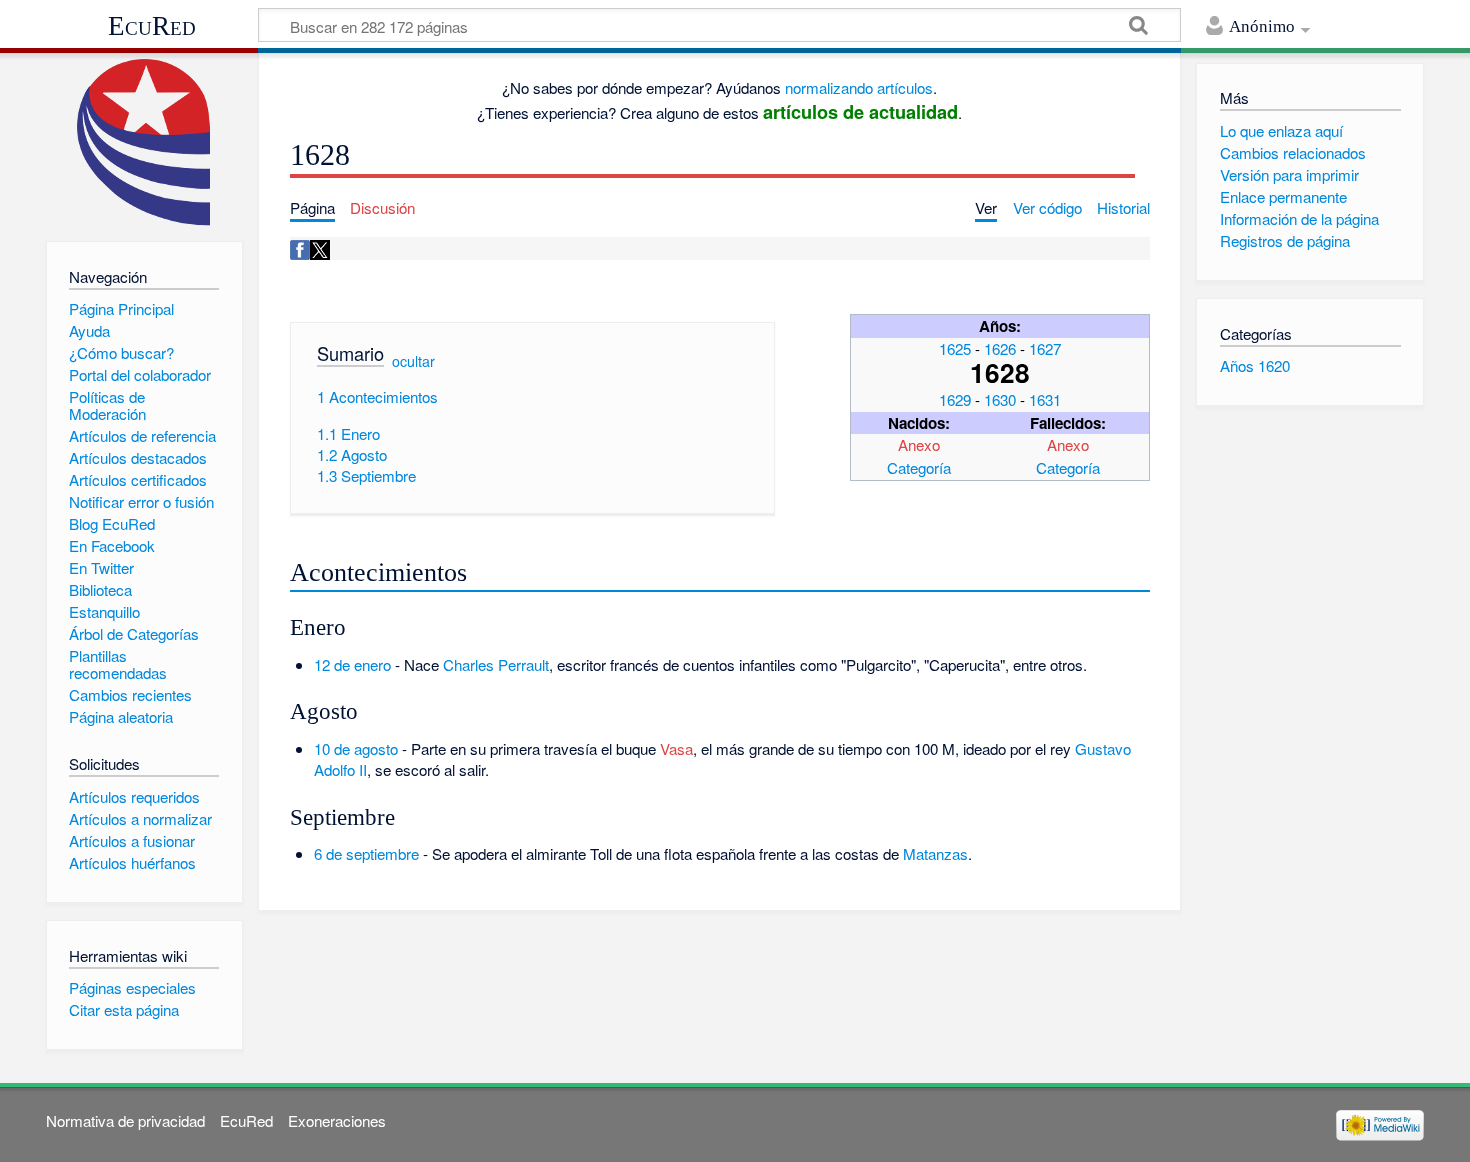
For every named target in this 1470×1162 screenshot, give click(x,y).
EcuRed (152, 26)
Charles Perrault (496, 664)
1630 (1000, 399)
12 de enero (352, 664)
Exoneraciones (337, 1120)
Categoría (919, 467)
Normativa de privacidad (125, 1120)
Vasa (676, 748)
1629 (955, 399)
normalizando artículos (859, 87)
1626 (1000, 348)
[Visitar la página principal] (144, 142)
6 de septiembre (366, 853)
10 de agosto (356, 748)
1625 (955, 348)
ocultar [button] (413, 361)
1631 (1045, 399)
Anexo (919, 444)
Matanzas (935, 853)
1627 (1045, 348)
